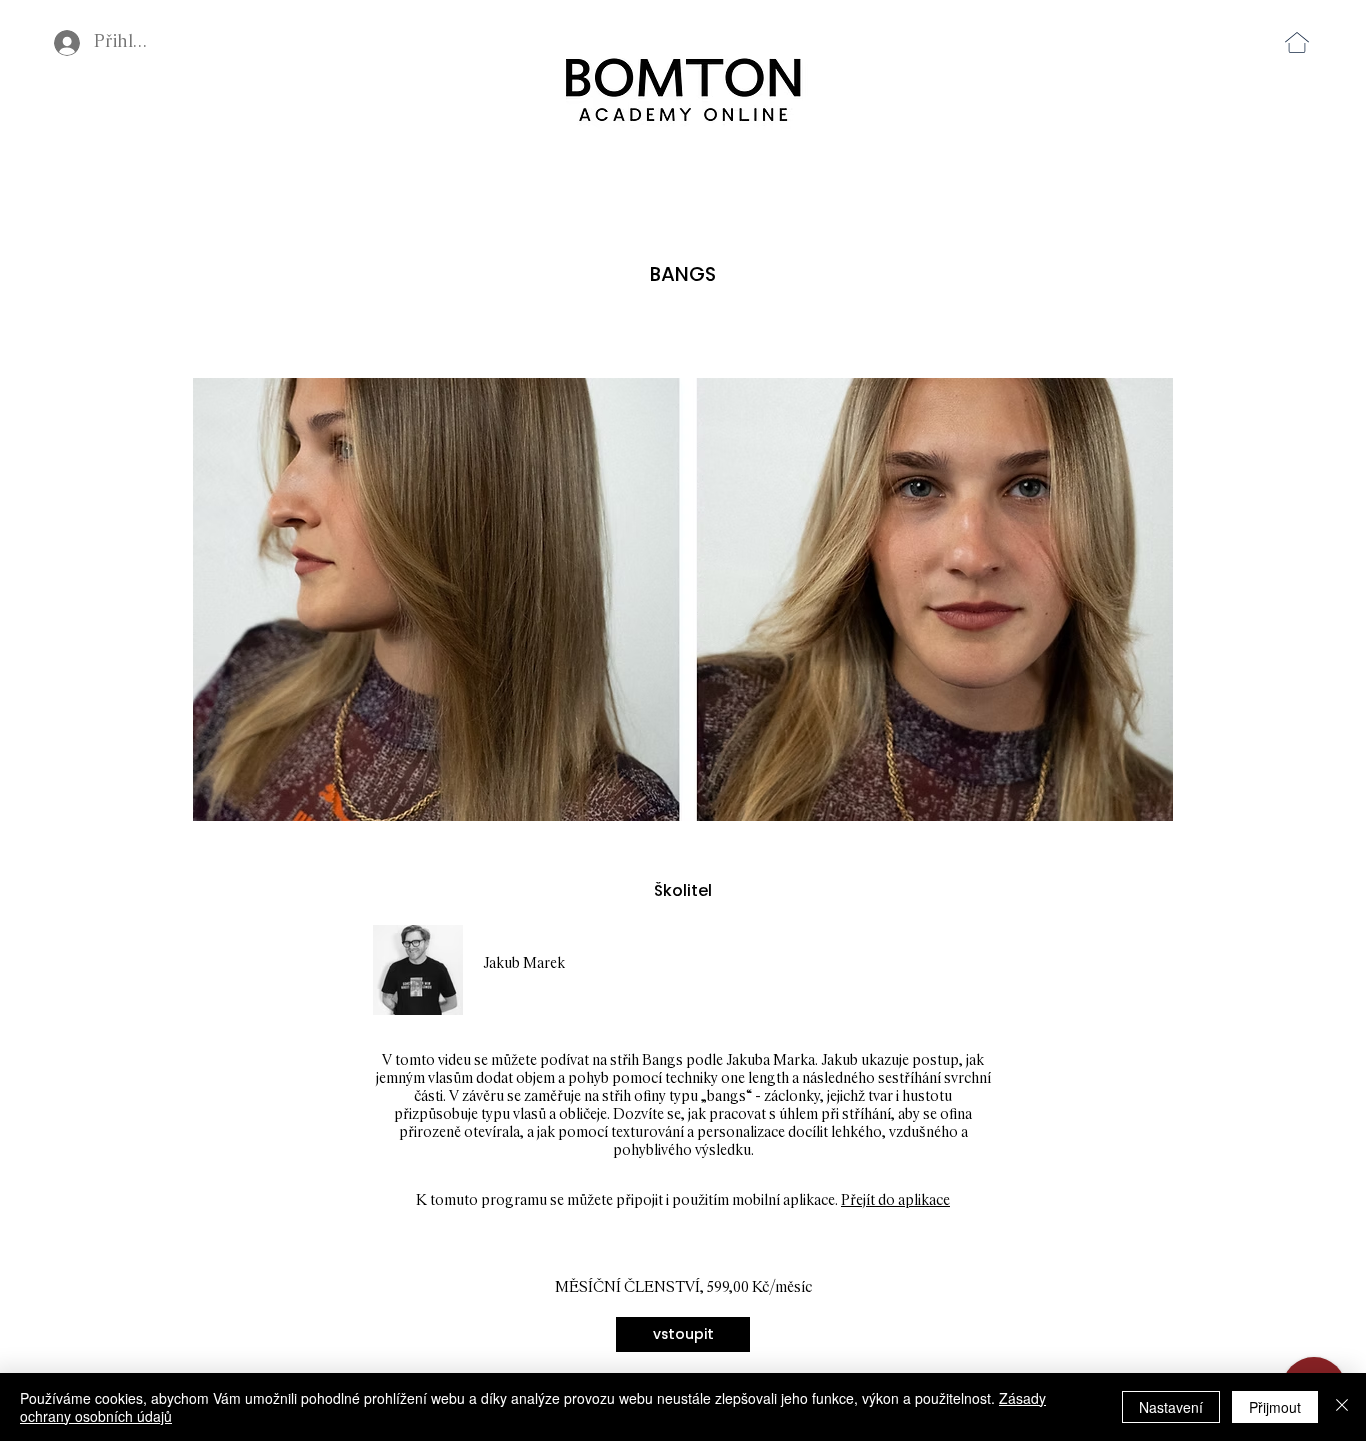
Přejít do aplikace (895, 1200)
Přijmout (1275, 1407)
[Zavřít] (1342, 1407)
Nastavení (1171, 1407)
